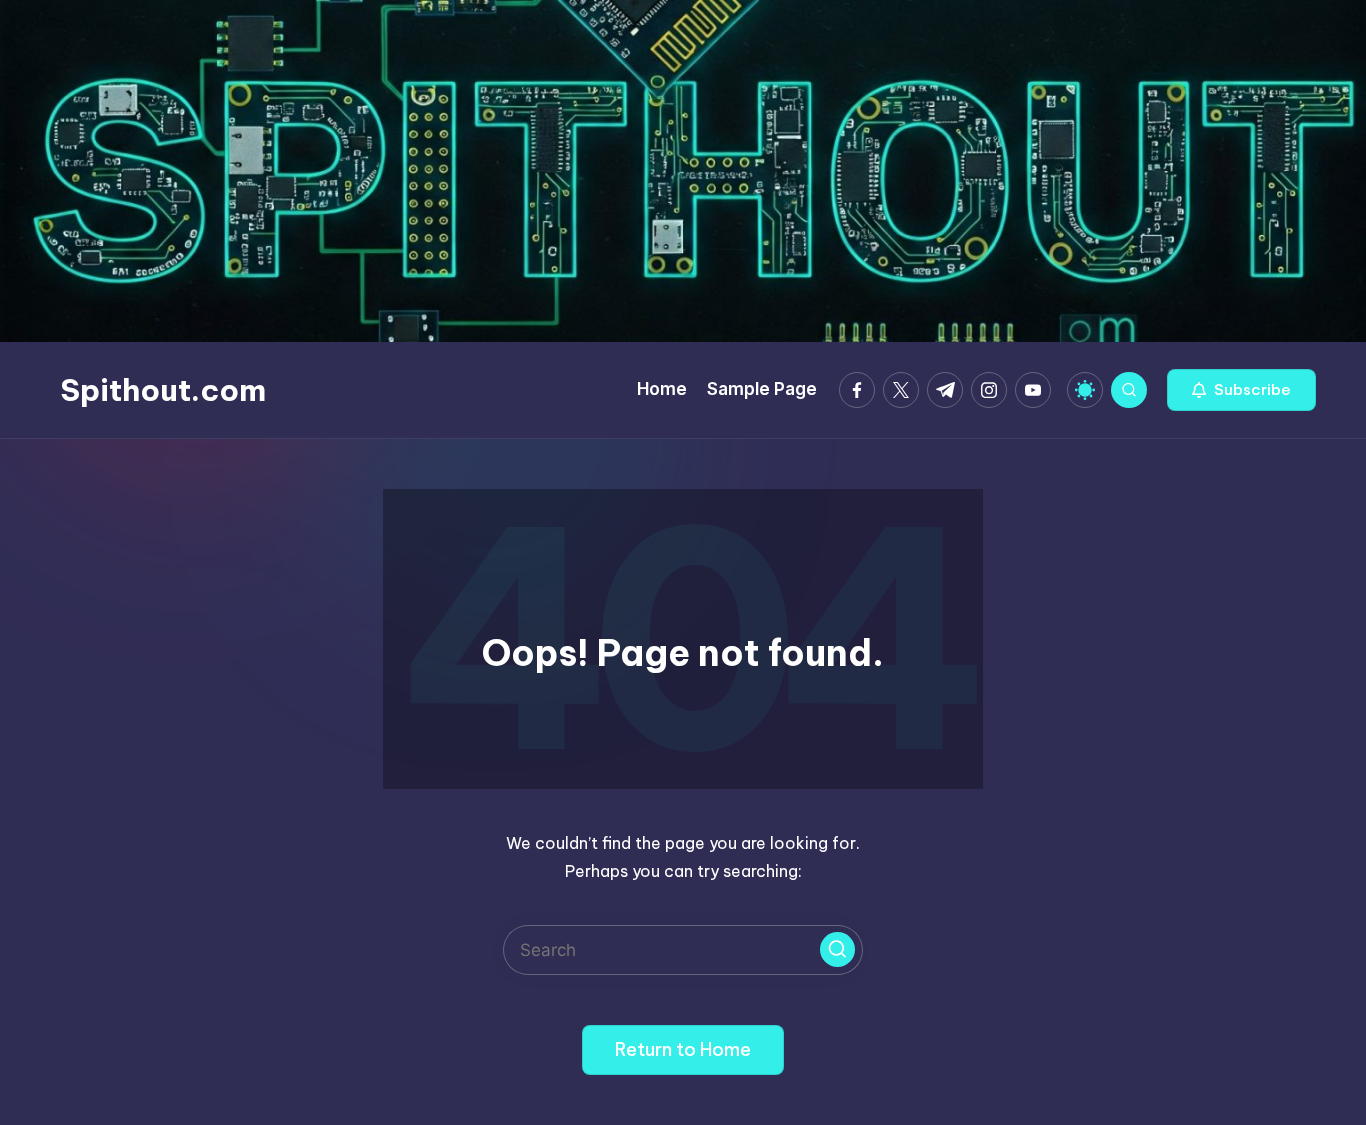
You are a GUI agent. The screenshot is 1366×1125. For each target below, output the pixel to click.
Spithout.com (163, 390)
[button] (1241, 390)
